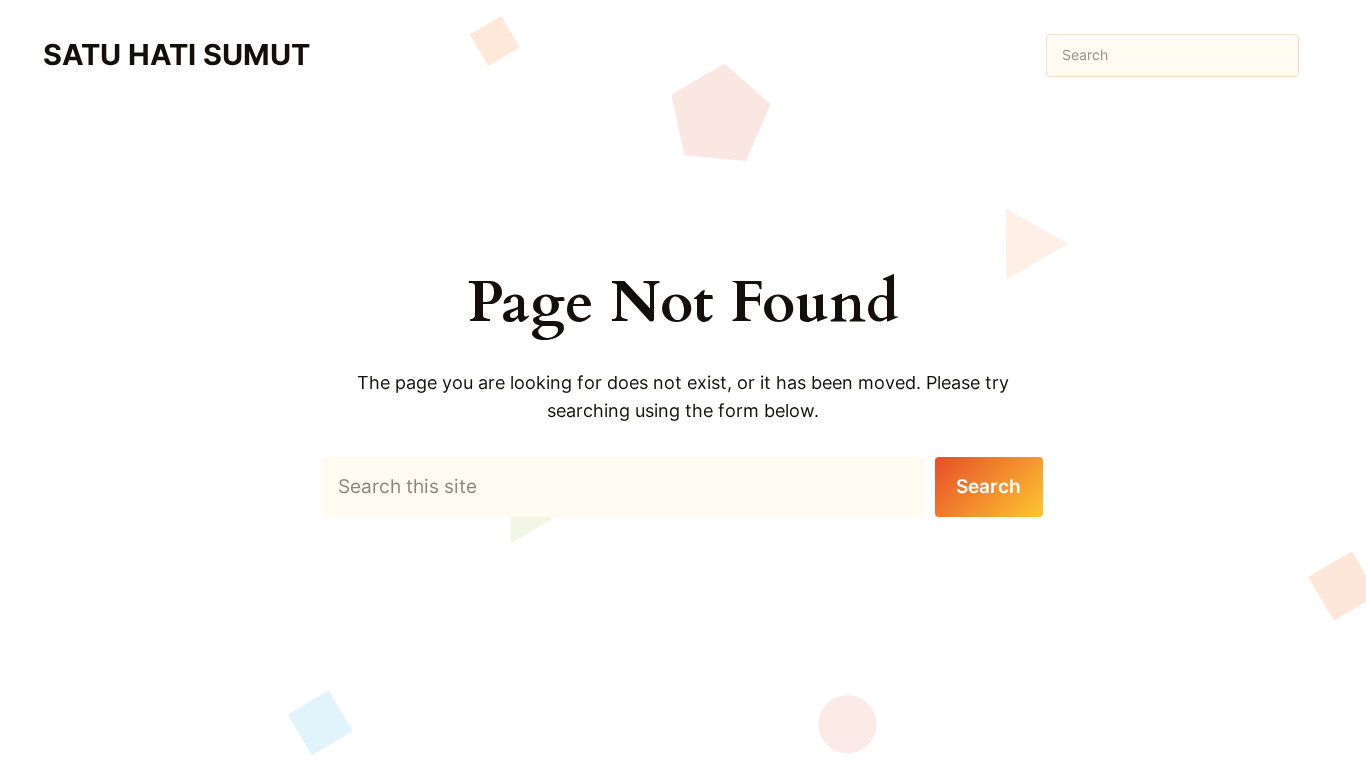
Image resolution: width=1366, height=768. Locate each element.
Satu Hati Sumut (176, 54)
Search (988, 486)
